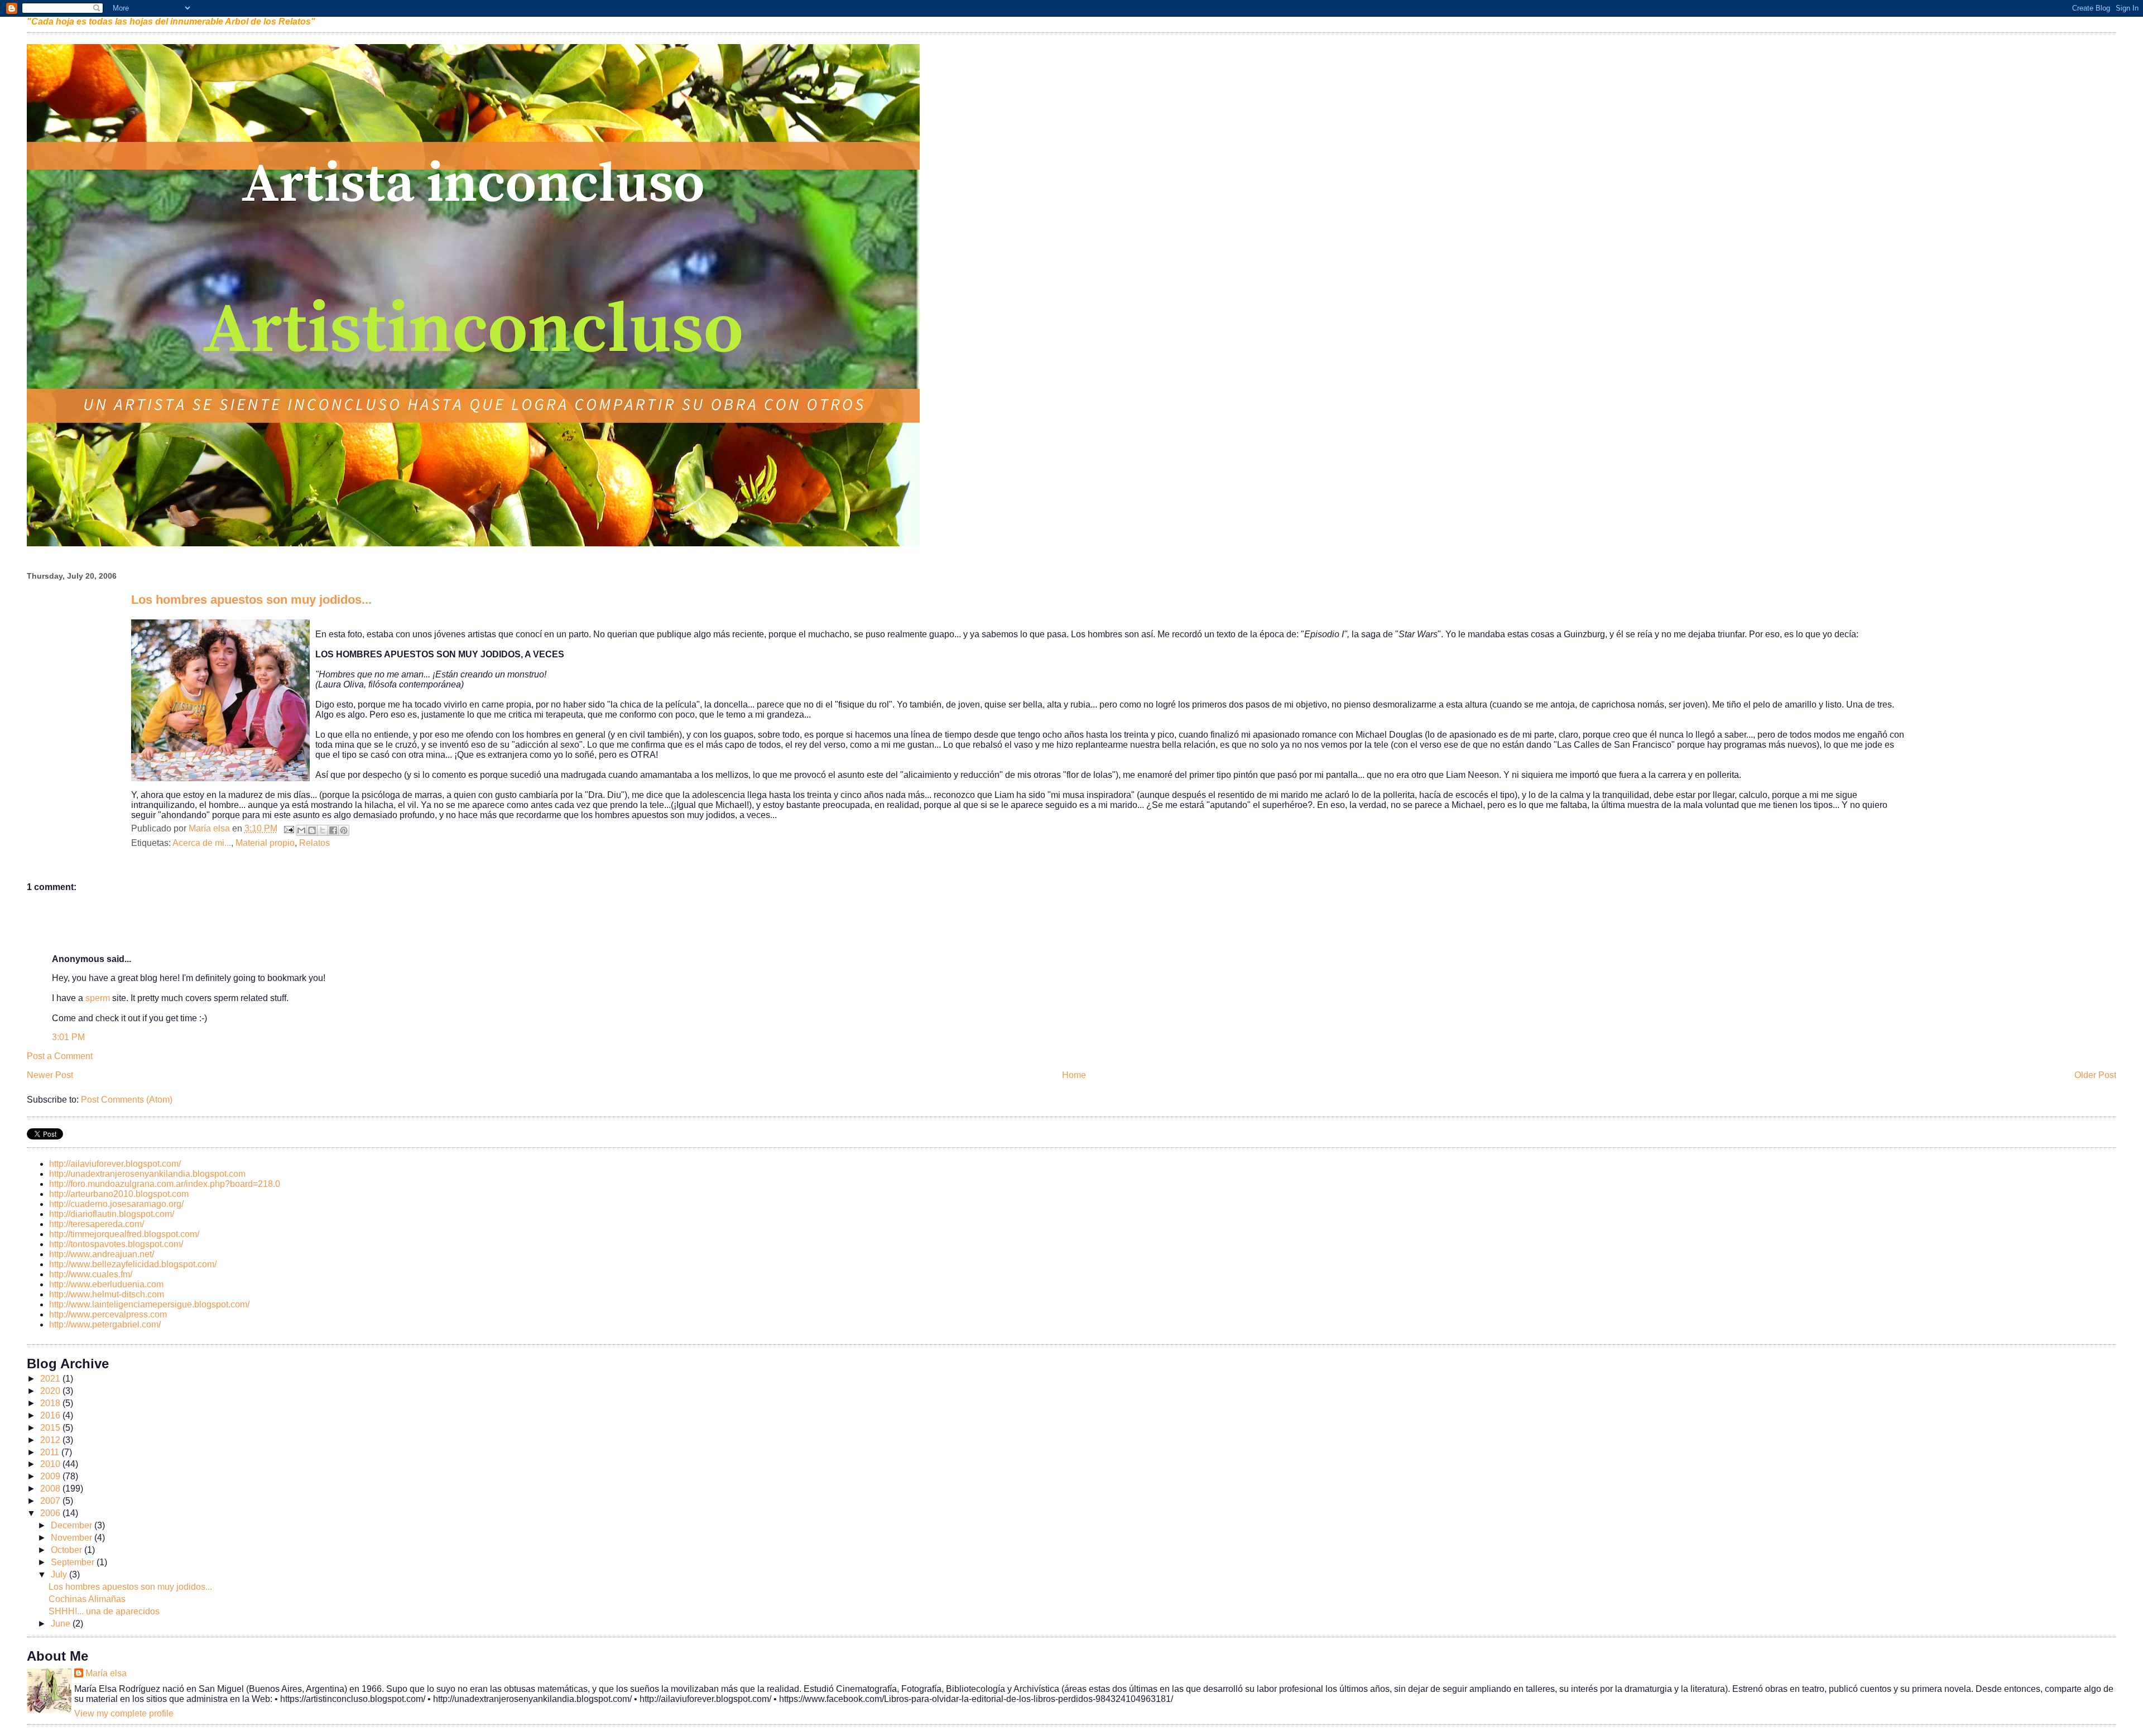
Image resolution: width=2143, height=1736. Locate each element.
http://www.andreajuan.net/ (102, 1254)
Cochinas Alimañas (87, 1599)
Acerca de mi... (202, 843)
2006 (51, 1513)
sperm (98, 998)
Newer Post (50, 1075)
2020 (51, 1391)
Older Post (2095, 1075)
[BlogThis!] (312, 830)
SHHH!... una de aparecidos (104, 1611)
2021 (51, 1379)
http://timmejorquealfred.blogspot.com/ (124, 1234)
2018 (51, 1403)
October (68, 1550)
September (74, 1562)
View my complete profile (124, 1713)
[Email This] (301, 830)
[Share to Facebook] (333, 830)
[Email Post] (288, 828)
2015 (51, 1428)
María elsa (106, 1673)
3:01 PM (68, 1037)
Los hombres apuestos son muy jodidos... (130, 1587)
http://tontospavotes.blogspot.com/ (116, 1244)
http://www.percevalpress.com (108, 1314)
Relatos (314, 843)
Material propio (265, 843)
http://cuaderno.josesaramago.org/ (116, 1204)
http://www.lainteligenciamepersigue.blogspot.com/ (149, 1304)
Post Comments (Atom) (127, 1100)
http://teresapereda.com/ (97, 1224)
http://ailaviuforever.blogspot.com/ (115, 1164)
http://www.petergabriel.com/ (105, 1324)
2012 (51, 1440)
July (60, 1574)
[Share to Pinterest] (344, 830)
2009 (51, 1476)
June (62, 1624)
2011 (51, 1452)
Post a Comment (60, 1056)
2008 (51, 1489)
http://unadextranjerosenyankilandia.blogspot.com (147, 1174)
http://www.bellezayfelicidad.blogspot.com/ (133, 1264)
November (73, 1538)
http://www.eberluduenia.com (106, 1284)
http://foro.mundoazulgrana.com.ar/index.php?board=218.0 (165, 1184)
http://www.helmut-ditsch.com (107, 1294)
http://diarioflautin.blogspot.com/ (112, 1214)
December (73, 1525)
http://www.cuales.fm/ (91, 1274)
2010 (51, 1464)
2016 (51, 1415)
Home (1074, 1075)
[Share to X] (323, 830)
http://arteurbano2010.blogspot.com (119, 1194)
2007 (51, 1501)
